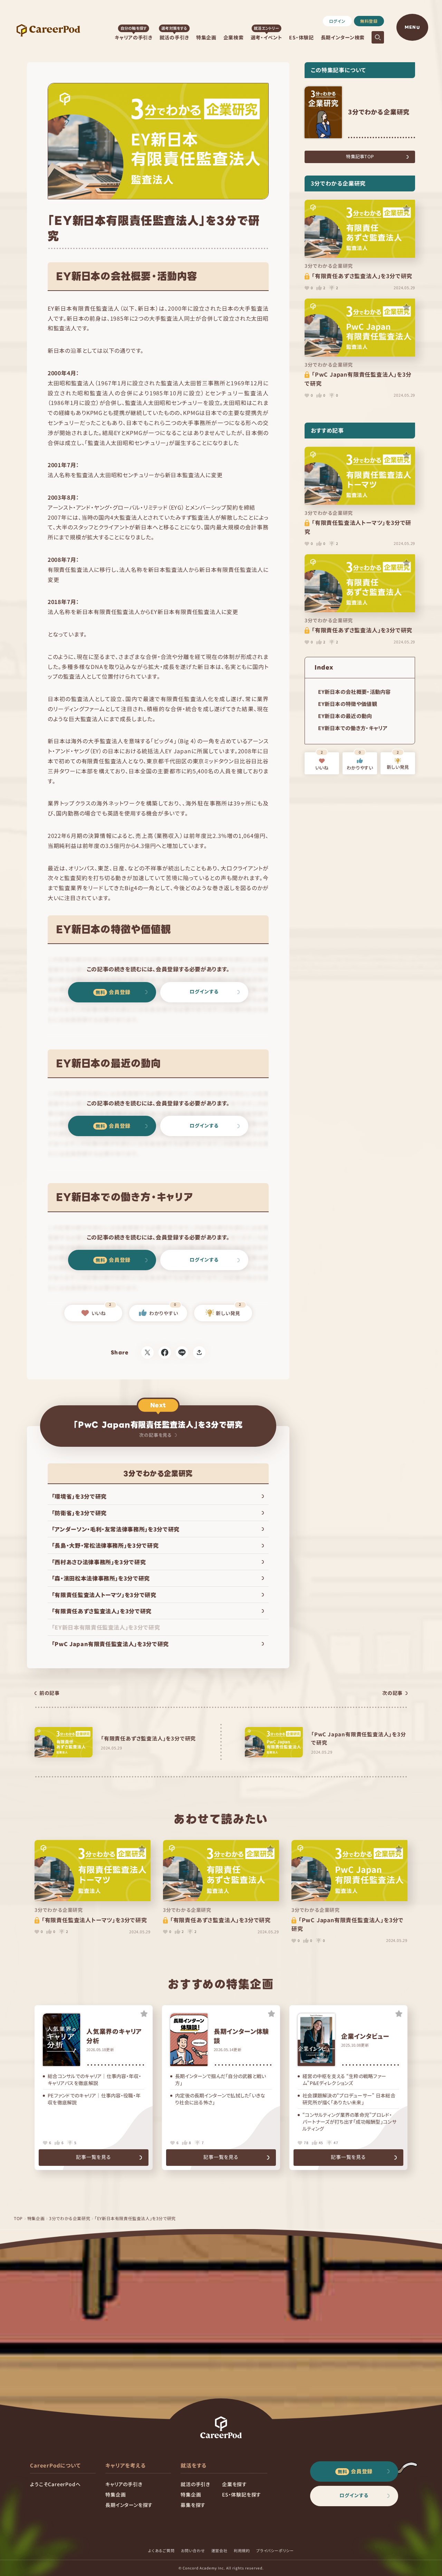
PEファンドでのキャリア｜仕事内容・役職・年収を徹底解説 (94, 2099)
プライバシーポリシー (275, 2550)
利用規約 (242, 2550)
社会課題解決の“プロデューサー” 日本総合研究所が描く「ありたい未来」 (349, 2099)
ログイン (337, 21)
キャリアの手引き (134, 37)
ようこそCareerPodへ (55, 2484)
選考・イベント (267, 37)
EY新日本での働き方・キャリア (353, 728)
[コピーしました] (199, 1352)
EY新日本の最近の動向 (345, 716)
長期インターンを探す (129, 2505)
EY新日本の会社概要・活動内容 (354, 692)
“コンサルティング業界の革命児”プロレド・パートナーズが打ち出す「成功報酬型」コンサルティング (349, 2122)
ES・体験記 (301, 37)
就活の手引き (174, 37)
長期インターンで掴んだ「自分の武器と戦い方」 (221, 2080)
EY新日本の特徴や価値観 (348, 704)
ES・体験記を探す (242, 2494)
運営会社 (219, 2550)
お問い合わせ (193, 2550)
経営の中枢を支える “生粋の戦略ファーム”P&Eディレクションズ (344, 2080)
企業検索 (234, 37)
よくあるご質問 (161, 2550)
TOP (18, 2218)
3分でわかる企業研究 (70, 2218)
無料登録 (369, 21)
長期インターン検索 (343, 37)
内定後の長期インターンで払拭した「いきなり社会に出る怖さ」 (220, 2099)
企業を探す (234, 2484)
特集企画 (206, 37)
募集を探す (193, 2505)
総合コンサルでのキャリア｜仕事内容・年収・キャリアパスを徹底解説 (94, 2080)
